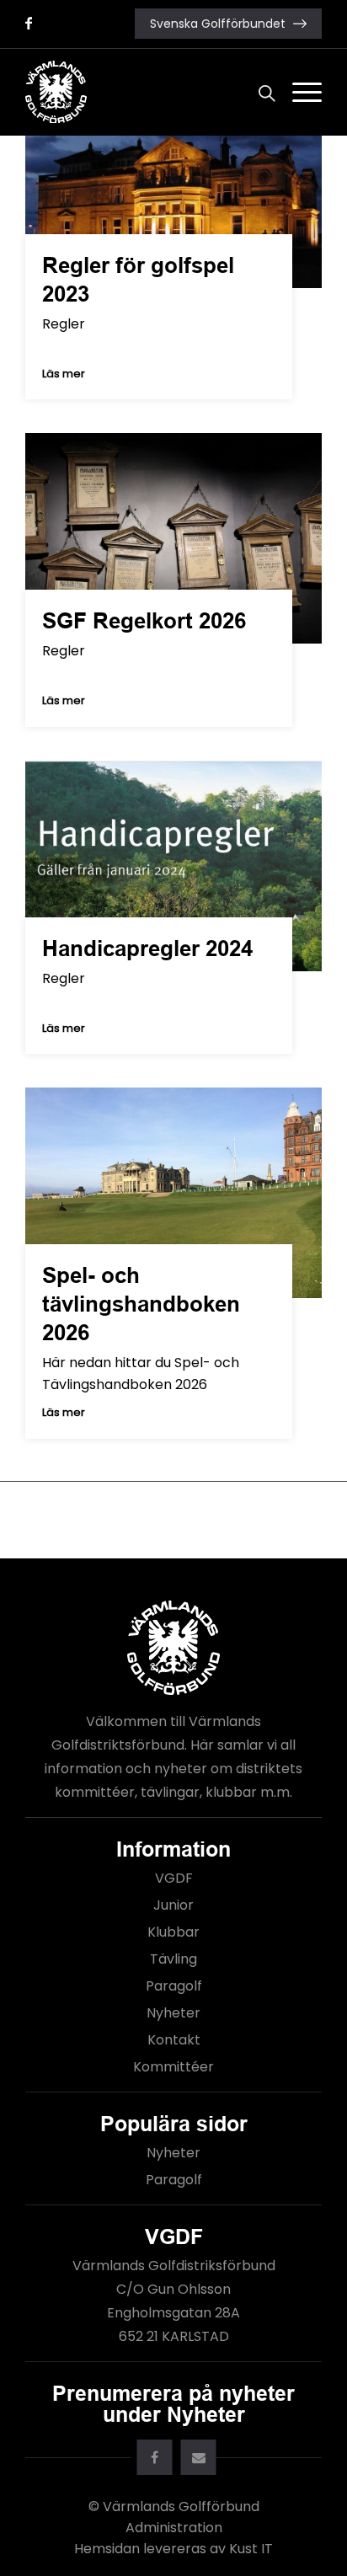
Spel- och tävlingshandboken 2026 (141, 1304)
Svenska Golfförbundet (218, 24)
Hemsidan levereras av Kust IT (173, 2549)
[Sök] (259, 92)
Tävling (173, 1959)
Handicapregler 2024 (147, 949)
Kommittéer (173, 2067)
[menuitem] (259, 92)
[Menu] (299, 92)
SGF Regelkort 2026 (144, 621)
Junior (173, 1905)
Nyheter (173, 2013)
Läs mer (64, 374)
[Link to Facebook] (29, 23)
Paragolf (174, 1986)
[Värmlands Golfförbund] (144, 92)
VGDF (174, 1878)
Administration (174, 2528)
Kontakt (174, 2040)
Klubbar (173, 1932)
